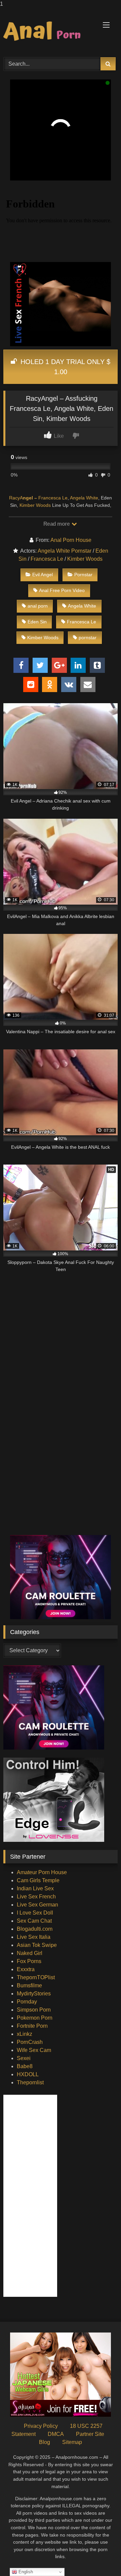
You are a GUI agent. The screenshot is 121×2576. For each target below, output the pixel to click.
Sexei (24, 2058)
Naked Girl (30, 1953)
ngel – (30, 498)
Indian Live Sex (35, 1888)
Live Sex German (37, 1905)
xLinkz (25, 2034)
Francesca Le (53, 498)
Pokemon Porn (35, 2018)
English (25, 2572)
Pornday (27, 2002)
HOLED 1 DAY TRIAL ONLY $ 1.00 (64, 367)
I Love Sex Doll (35, 1913)
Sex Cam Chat (34, 1921)
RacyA (16, 498)
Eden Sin (37, 622)
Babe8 (25, 2066)
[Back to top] (100, 2557)
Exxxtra (26, 1969)
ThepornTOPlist (36, 1977)
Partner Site (90, 2434)
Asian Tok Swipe (37, 1945)
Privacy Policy (41, 2426)
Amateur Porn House (42, 1872)
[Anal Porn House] (50, 32)
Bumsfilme (29, 1985)
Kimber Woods (35, 505)
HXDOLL (28, 2074)
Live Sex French (36, 1897)
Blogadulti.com (35, 1929)
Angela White (84, 498)
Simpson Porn (34, 2010)
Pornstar (83, 575)
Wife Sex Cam (34, 2050)
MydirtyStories (34, 1994)
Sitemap (72, 2442)
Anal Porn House (71, 540)
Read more (57, 524)
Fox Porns (29, 1961)
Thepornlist (30, 2082)
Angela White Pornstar (65, 551)
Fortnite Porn (32, 2026)
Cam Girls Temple (38, 1880)
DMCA (56, 2434)
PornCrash (30, 2042)
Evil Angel (43, 575)
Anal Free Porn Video (62, 590)
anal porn (38, 606)
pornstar (88, 638)
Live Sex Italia (34, 1937)
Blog (45, 2442)
